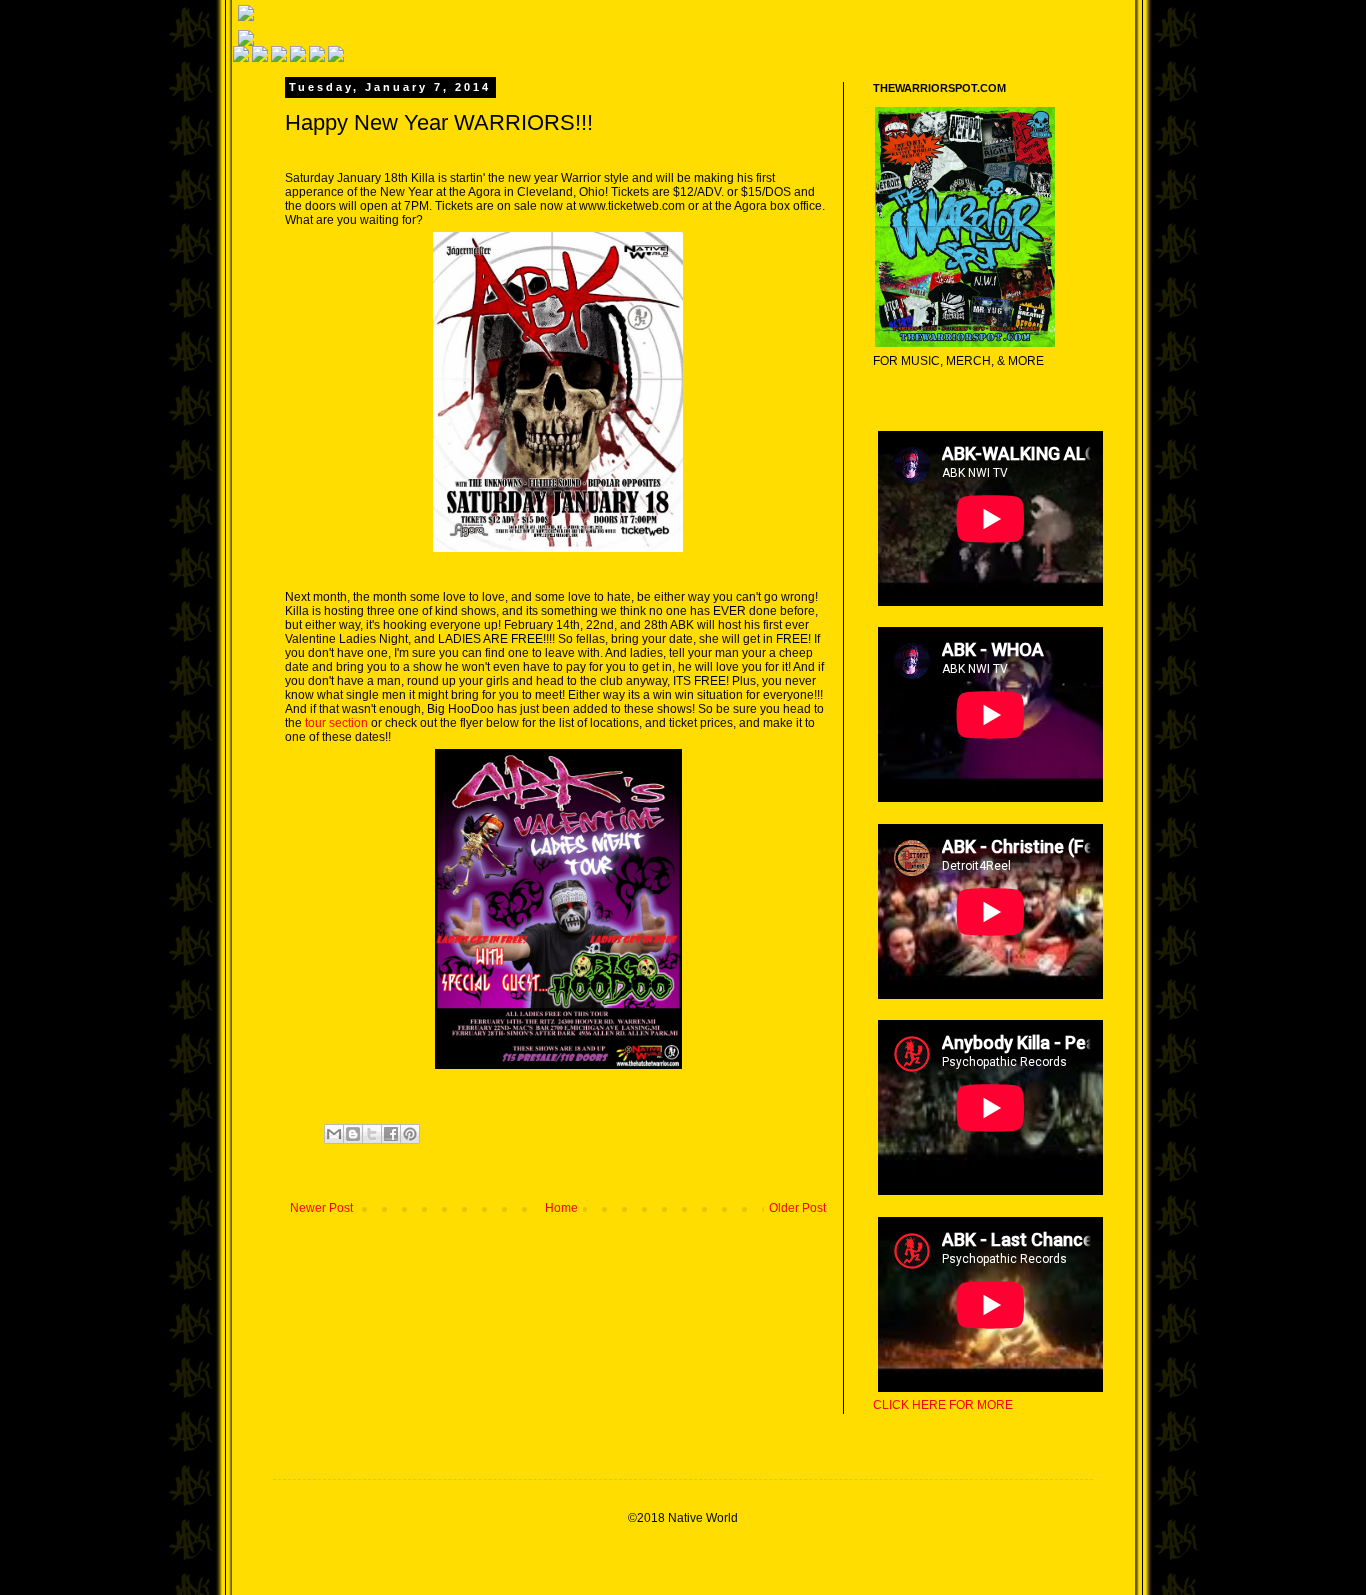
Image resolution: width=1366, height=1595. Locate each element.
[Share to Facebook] (391, 1134)
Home (561, 1208)
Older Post (797, 1208)
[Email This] (334, 1134)
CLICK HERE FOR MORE (943, 1405)
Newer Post (321, 1208)
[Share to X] (372, 1134)
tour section (336, 723)
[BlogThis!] (353, 1134)
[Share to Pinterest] (410, 1134)
